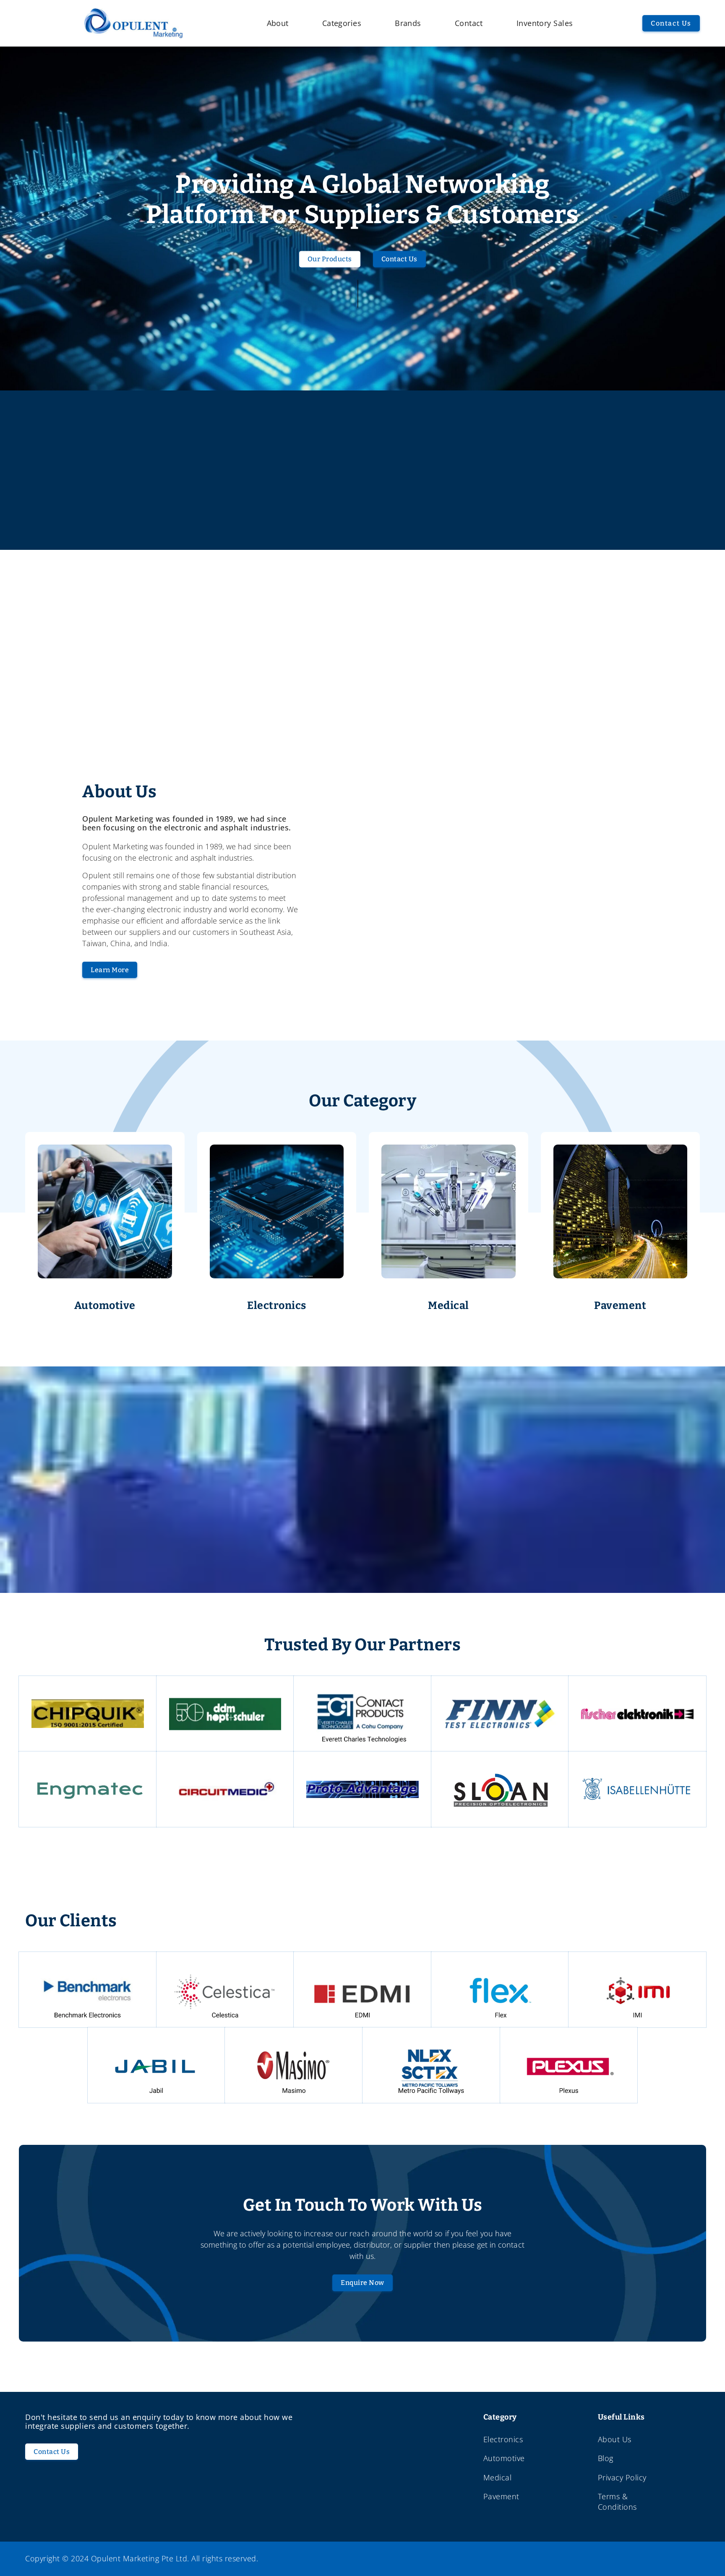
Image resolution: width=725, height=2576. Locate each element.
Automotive (504, 2458)
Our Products (330, 259)
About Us (615, 2439)
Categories (342, 23)
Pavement (501, 2496)
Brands (408, 23)
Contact (469, 23)
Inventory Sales (545, 23)
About (278, 23)
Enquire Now (362, 2283)
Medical (498, 2477)
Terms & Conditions (617, 2502)
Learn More (110, 970)
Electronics (503, 2439)
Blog (606, 2458)
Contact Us (671, 23)
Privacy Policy (622, 2477)
